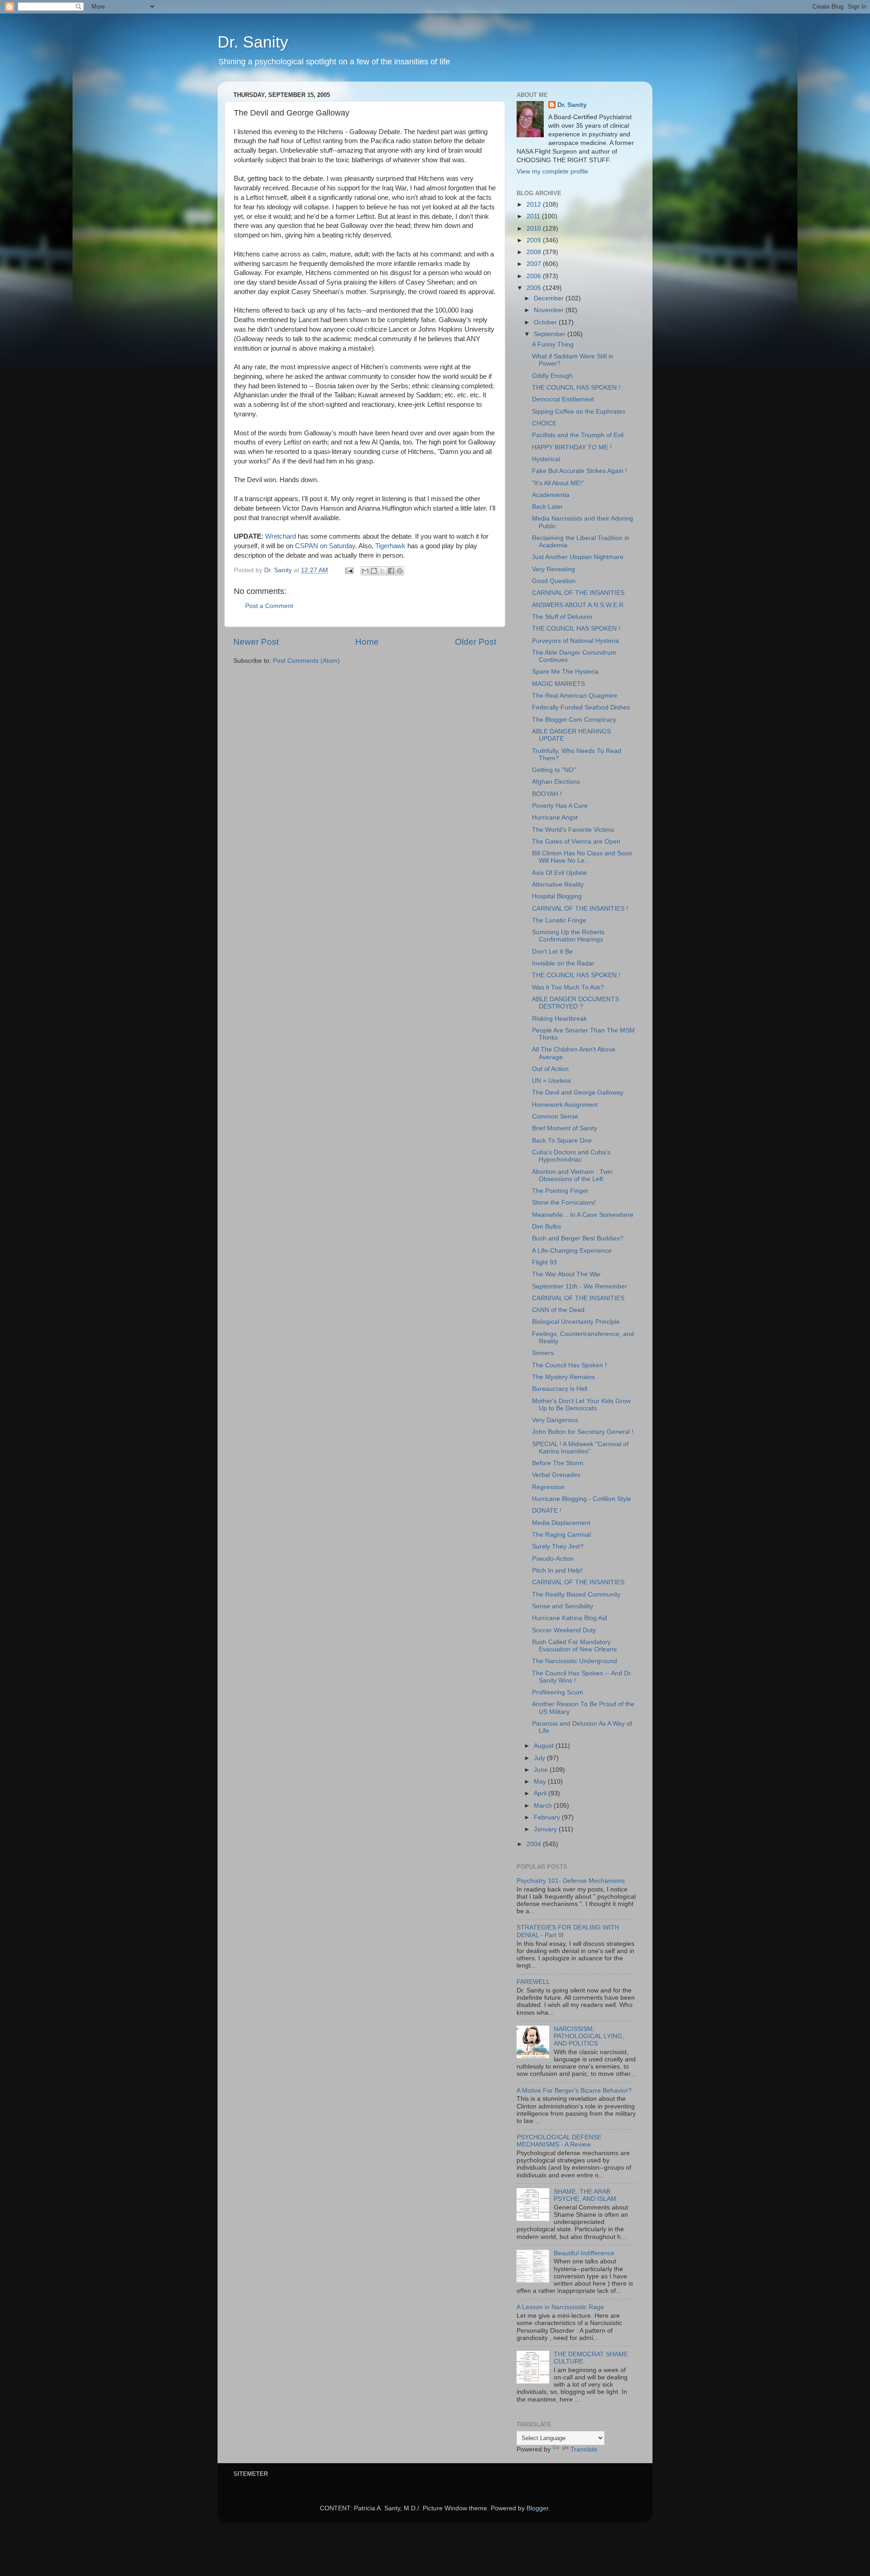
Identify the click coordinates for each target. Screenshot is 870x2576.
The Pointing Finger (560, 1191)
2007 (535, 264)
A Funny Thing (553, 345)
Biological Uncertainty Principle (576, 1322)
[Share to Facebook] (391, 571)
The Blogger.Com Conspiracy (574, 720)
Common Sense (555, 1117)
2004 (535, 1844)
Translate (584, 2449)
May (541, 1782)
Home (367, 642)
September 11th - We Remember (580, 1286)
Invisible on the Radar (563, 963)
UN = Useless (551, 1081)
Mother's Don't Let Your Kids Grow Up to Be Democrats (581, 1405)
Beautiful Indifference (584, 2253)
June (542, 1770)
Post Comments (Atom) (306, 661)
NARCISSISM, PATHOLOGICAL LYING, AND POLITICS (589, 2036)
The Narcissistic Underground (575, 1661)
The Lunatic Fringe (559, 920)
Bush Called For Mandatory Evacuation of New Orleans (574, 1646)
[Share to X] (382, 571)
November (550, 310)
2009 (535, 240)
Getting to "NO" (554, 770)
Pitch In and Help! (557, 1570)
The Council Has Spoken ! (569, 1365)
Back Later (547, 507)
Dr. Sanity (253, 42)
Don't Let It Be (552, 952)
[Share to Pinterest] (400, 571)
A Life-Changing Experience (572, 1251)
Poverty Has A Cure (560, 806)
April (541, 1793)
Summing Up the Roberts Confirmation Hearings (568, 936)
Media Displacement (561, 1523)
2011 (534, 216)
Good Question (554, 581)
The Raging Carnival (561, 1535)
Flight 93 (544, 1262)
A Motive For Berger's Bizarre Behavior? (574, 2091)
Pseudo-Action (553, 1559)
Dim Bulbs (546, 1227)
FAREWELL (533, 1982)
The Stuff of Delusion (562, 617)
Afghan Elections (556, 782)
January (546, 1829)
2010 (535, 229)
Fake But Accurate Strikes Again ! (580, 471)
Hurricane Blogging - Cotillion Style (582, 1499)
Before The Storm (558, 1463)
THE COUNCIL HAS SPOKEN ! (576, 388)
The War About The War (566, 1274)
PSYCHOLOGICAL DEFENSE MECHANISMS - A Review (559, 2141)
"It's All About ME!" (558, 483)
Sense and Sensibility (563, 1606)
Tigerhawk (391, 546)
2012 (535, 205)
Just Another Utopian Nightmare (578, 557)
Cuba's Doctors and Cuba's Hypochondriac (571, 1156)
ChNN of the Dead (558, 1310)
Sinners (543, 1353)
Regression (548, 1487)
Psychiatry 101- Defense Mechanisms (571, 1881)
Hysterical (546, 459)
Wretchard (281, 536)
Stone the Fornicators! (564, 1203)
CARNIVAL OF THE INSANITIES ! (580, 909)
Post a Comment (269, 606)
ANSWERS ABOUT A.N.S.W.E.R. (579, 605)
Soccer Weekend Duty (564, 1630)
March (544, 1806)
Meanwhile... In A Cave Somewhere (583, 1215)
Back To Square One (562, 1141)
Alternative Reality (558, 885)
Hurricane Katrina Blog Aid (570, 1618)
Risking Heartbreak (559, 1019)
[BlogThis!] (374, 571)
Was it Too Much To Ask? (568, 987)
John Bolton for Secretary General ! (583, 1432)
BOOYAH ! (547, 794)
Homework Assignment (565, 1105)
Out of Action (550, 1069)
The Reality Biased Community (576, 1594)
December (550, 298)
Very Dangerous (555, 1420)
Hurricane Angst (555, 818)
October (546, 322)
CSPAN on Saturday (325, 546)
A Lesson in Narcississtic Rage (560, 2307)
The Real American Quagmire (575, 696)
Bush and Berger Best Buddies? (578, 1238)
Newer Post (256, 642)
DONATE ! (547, 1511)
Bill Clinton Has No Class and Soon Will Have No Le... (582, 857)
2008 (535, 252)
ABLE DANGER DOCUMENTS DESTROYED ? (575, 1003)
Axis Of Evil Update (559, 873)
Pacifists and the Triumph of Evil (578, 435)
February (548, 1817)
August (545, 1746)
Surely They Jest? (558, 1546)
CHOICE (544, 423)
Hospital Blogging (557, 896)
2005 (535, 288)
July (540, 1758)
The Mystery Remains (563, 1377)
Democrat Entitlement (563, 399)
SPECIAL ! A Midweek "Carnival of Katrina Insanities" (580, 1448)
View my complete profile (552, 171)
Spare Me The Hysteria (565, 672)
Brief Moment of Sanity (565, 1128)
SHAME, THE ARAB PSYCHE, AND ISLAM (585, 2195)
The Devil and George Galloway (578, 1093)
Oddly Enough (552, 376)
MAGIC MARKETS (558, 684)
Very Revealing (553, 569)
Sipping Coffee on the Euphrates (579, 412)
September (551, 334)
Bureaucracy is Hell (560, 1389)
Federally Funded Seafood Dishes (581, 707)
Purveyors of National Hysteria (575, 641)
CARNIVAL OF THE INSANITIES (578, 593)
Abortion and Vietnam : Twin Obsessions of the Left (572, 1175)
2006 (535, 276)
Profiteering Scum (558, 1692)
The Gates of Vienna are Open (576, 842)
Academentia (551, 495)
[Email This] (365, 571)
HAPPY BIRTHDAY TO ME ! (572, 447)
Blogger (537, 2508)
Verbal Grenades (556, 1475)
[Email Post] (349, 570)
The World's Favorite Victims (573, 830)
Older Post (476, 642)
